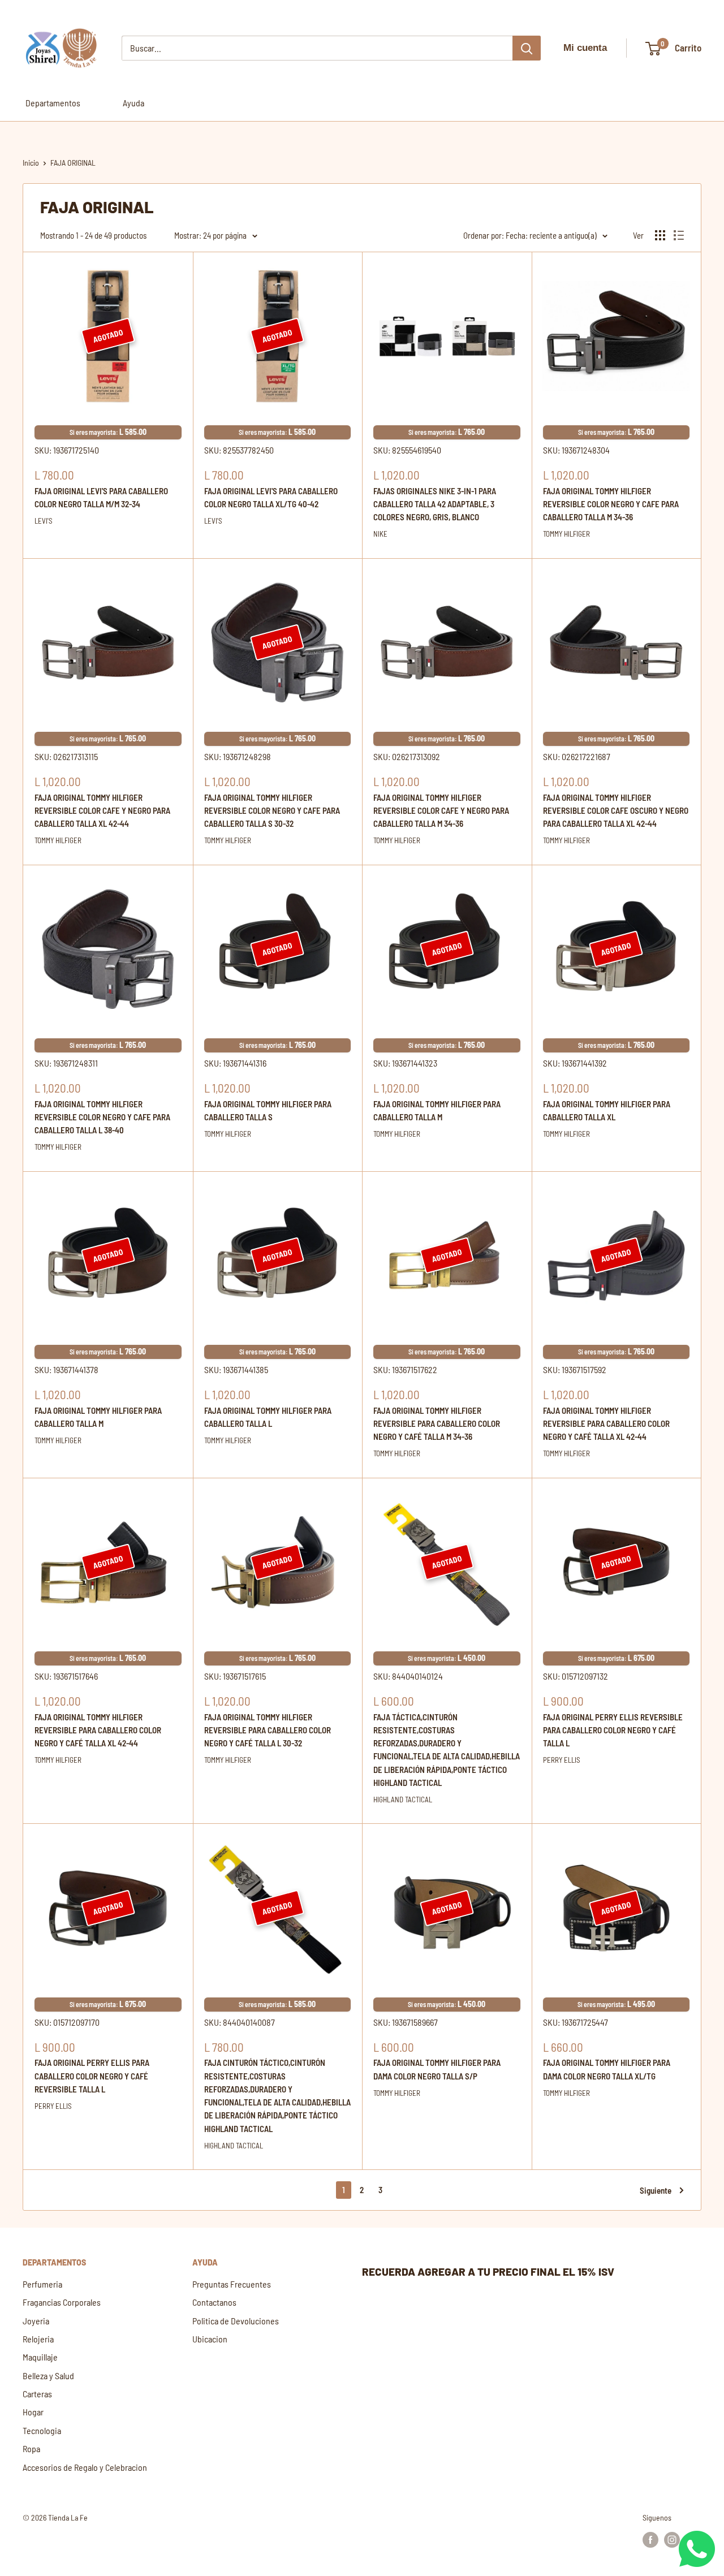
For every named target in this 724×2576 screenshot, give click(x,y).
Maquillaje (40, 2357)
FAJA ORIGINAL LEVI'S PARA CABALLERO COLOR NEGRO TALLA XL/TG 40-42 (271, 497)
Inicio (31, 163)
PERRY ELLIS (562, 1760)
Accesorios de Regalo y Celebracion (85, 2467)
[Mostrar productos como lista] (679, 235)
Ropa (31, 2448)
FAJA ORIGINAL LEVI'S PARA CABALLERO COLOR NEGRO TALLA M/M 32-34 (101, 497)
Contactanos (214, 2302)
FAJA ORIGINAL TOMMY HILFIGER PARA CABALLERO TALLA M (437, 1110)
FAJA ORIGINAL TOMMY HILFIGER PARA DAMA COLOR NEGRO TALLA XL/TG (607, 2069)
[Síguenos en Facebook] (650, 2539)
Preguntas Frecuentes (232, 2284)
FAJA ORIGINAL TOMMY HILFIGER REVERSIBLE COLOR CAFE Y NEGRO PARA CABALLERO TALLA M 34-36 (441, 811)
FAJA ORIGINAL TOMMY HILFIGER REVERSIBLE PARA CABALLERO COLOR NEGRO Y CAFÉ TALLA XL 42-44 (606, 1424)
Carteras (37, 2394)
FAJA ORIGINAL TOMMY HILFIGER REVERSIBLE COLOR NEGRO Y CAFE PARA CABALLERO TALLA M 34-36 (611, 504)
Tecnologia (42, 2430)
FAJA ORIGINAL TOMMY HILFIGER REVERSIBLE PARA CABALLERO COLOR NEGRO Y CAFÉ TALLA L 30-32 (268, 1730)
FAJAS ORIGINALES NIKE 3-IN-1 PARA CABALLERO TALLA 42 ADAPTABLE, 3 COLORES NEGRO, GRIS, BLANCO (435, 504)
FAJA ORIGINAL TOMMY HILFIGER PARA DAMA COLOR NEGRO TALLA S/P (437, 2069)
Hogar (33, 2412)
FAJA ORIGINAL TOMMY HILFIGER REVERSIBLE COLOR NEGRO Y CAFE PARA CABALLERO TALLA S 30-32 (272, 811)
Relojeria (38, 2339)
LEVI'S (44, 521)
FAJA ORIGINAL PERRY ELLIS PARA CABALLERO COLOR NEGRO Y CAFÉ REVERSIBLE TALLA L (92, 2076)
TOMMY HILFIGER (566, 534)
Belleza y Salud (48, 2376)
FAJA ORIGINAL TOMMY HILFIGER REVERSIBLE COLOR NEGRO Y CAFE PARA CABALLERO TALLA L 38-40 (102, 1117)
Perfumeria (42, 2284)
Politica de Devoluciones (236, 2321)
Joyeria (36, 2321)
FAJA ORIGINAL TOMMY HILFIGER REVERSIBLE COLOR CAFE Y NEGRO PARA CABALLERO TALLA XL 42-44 (102, 811)
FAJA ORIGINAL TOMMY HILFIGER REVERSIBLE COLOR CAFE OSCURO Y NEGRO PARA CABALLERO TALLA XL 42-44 (616, 811)
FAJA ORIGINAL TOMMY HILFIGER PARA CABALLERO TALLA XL (607, 1110)
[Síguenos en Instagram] (672, 2539)
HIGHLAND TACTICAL (403, 1800)
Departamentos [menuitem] (53, 103)
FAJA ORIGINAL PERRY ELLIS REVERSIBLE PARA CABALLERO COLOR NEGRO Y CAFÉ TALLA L (613, 1730)
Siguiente (656, 2190)
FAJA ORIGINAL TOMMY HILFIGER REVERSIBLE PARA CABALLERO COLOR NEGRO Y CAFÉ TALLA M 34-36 (437, 1424)
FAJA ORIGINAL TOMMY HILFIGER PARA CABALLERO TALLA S (268, 1110)
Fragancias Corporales (62, 2302)
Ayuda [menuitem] (133, 103)
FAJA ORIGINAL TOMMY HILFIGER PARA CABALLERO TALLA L (268, 1417)
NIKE (380, 534)
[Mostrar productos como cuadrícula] (660, 235)
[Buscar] (527, 48)
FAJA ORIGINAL (73, 163)
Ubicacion (210, 2339)
